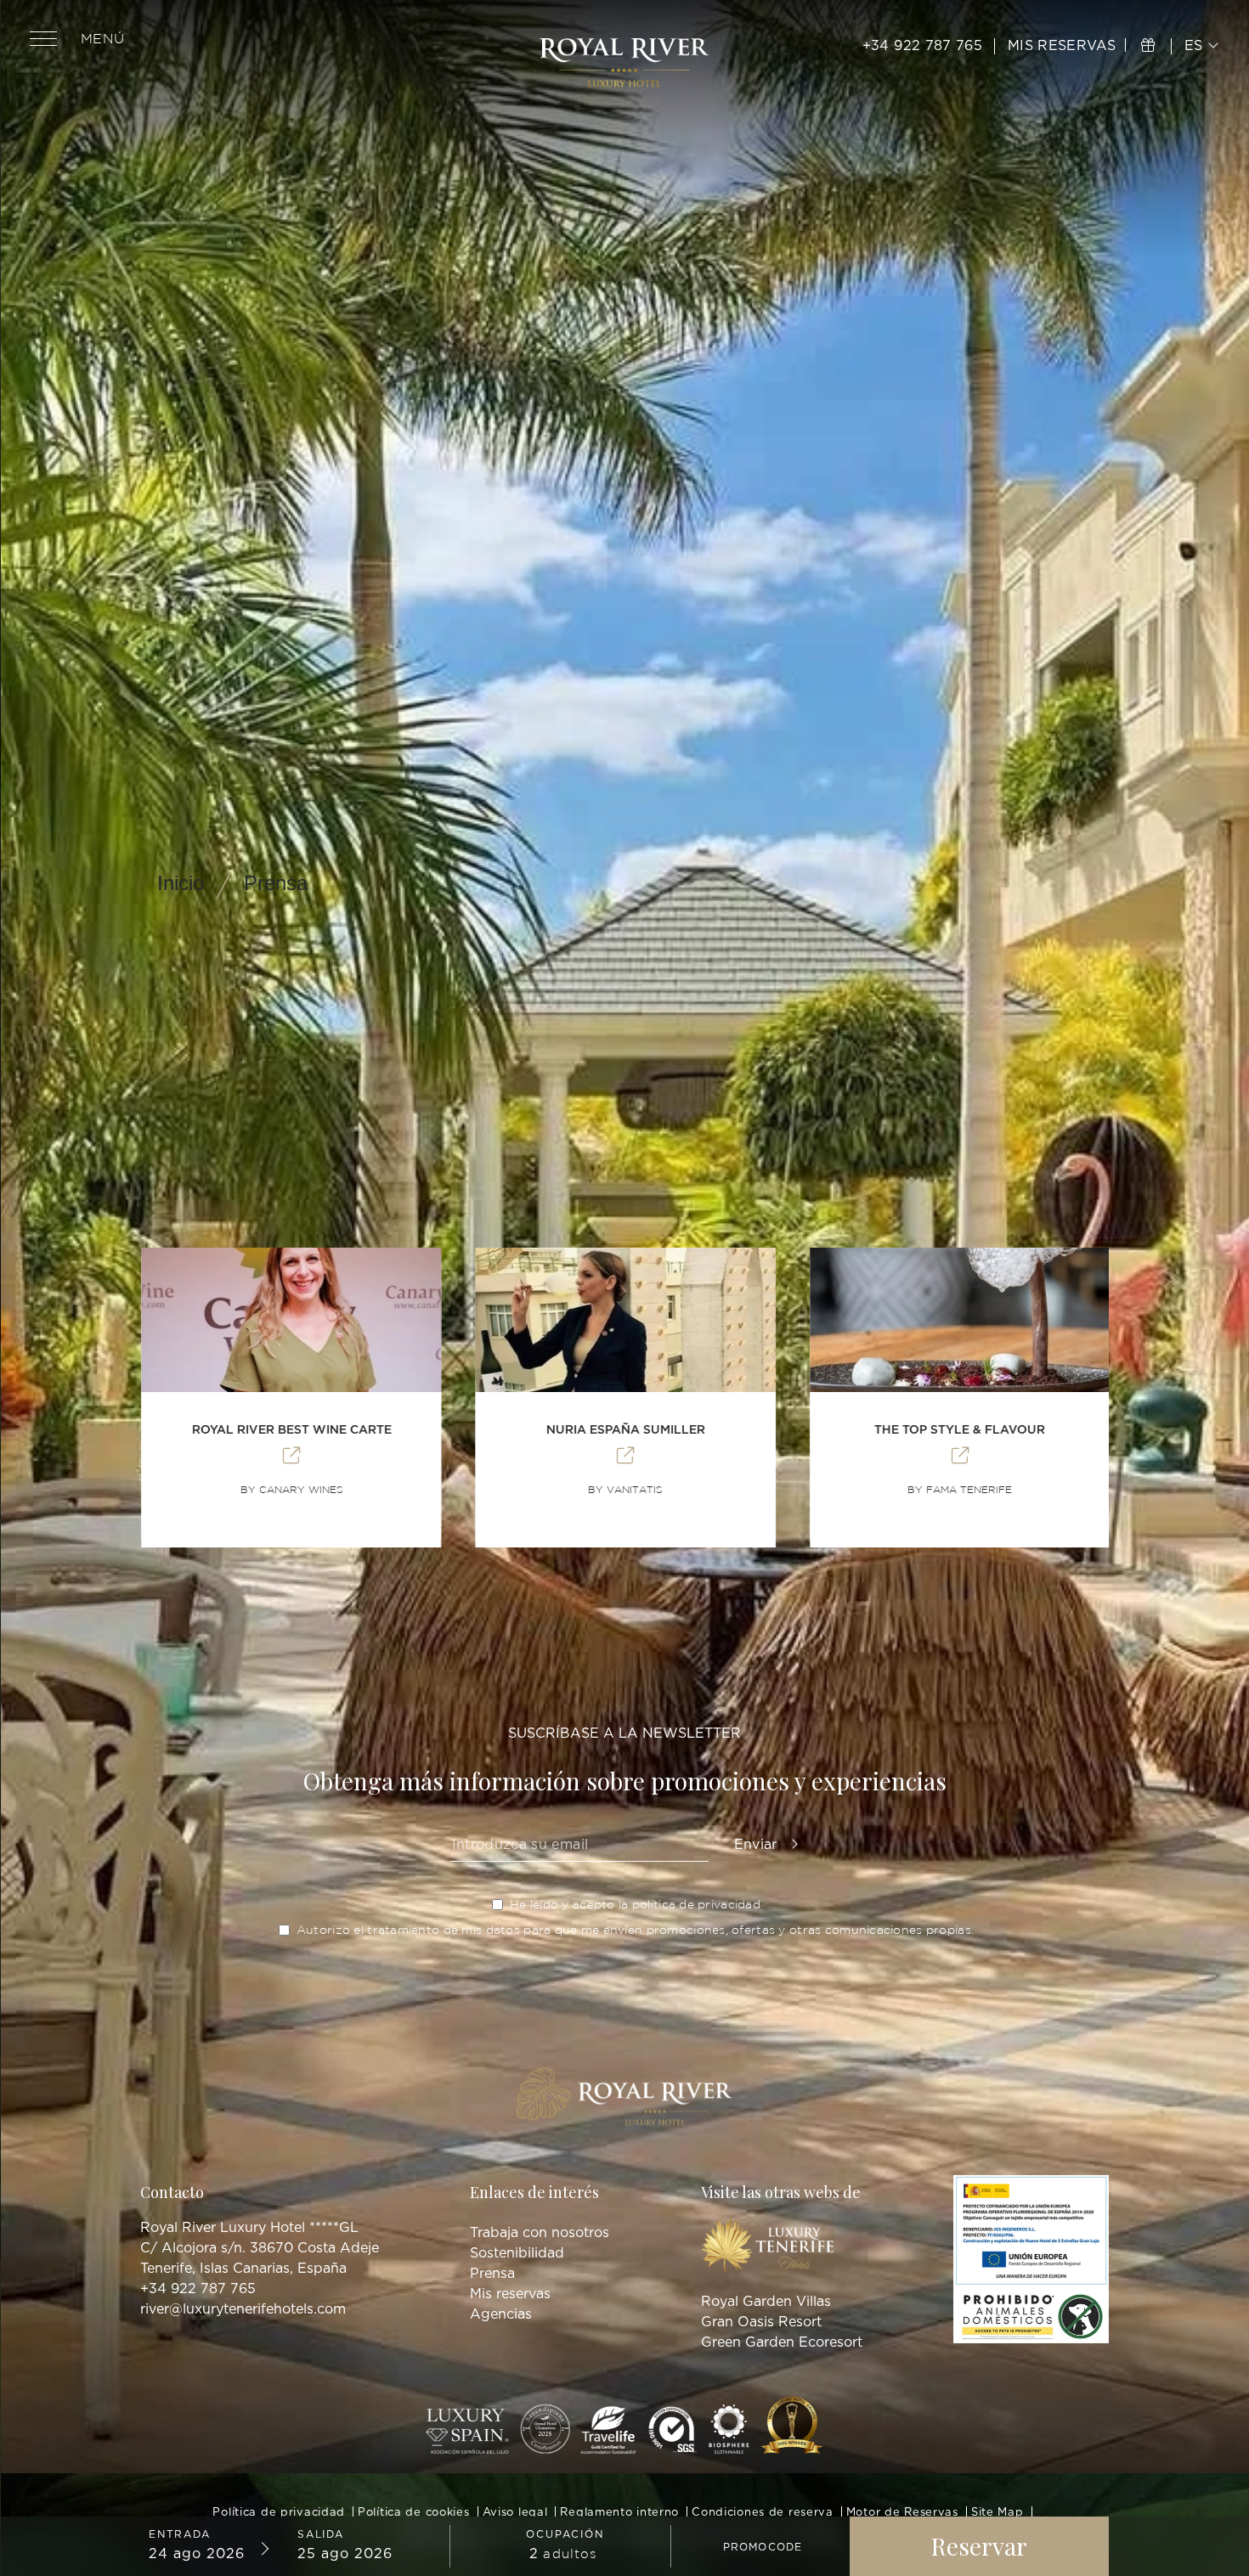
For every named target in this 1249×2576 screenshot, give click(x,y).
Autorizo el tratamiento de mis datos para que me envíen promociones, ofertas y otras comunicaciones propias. (635, 1930)
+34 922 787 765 (922, 46)
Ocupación (565, 2534)
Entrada (180, 2534)
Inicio (181, 883)
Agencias (501, 2314)
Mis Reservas (1064, 46)
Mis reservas (510, 2294)
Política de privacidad (279, 2513)
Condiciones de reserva (763, 2513)
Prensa (276, 883)
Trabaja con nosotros (540, 2233)
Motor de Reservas (902, 2513)
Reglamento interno (619, 2513)
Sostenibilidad (517, 2253)
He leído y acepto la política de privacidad (635, 1905)
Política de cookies (414, 2513)
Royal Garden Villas (766, 2302)
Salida (321, 2534)
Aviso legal (515, 2513)
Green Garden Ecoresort (782, 2342)
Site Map (998, 2513)
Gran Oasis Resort (761, 2322)
